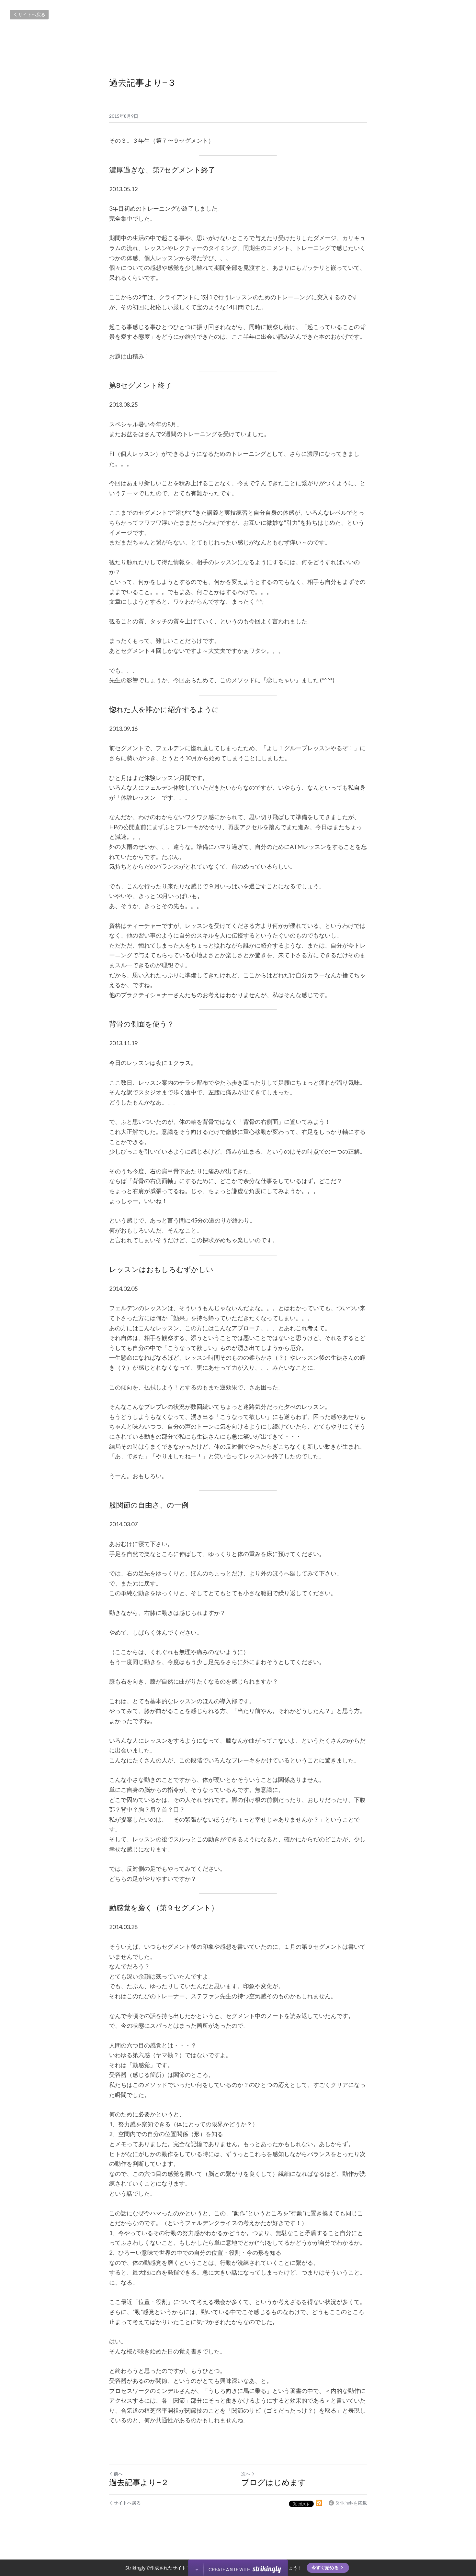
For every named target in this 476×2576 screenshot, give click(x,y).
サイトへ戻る (32, 14)
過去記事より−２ (139, 2483)
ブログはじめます (274, 2483)
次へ (246, 2474)
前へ (118, 2474)
